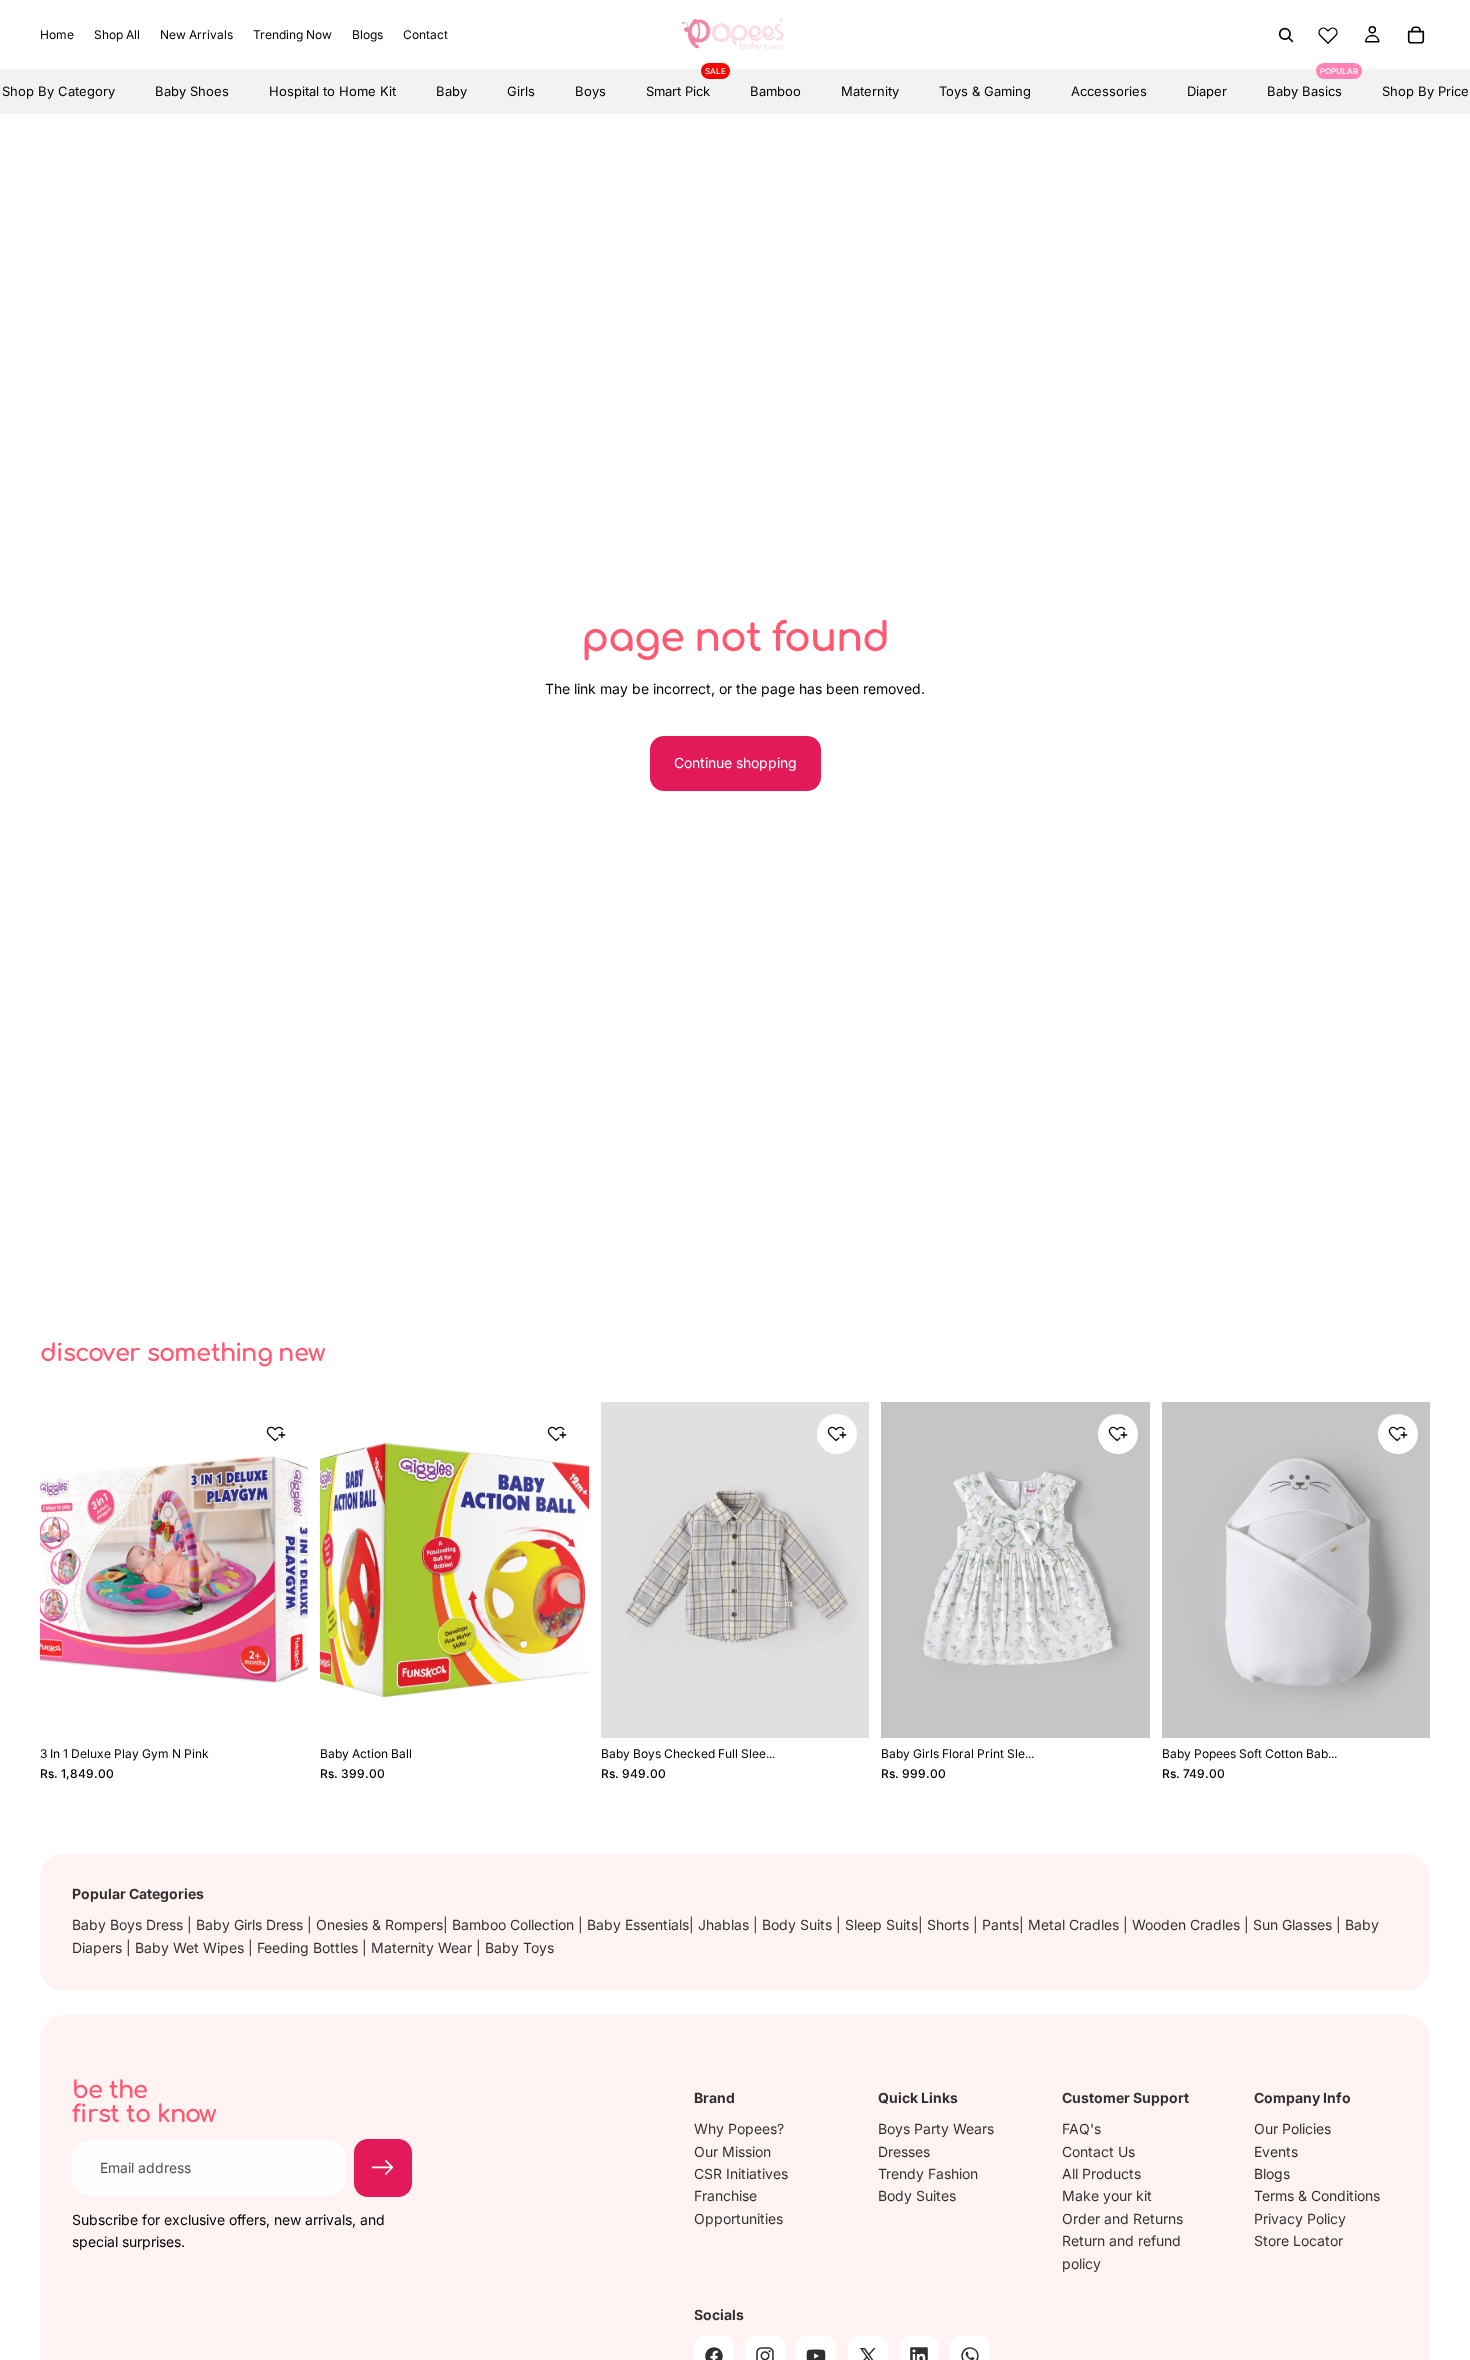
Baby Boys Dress (129, 1924)
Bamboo (775, 91)
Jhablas (725, 1924)
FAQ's (1081, 2128)
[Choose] (840, 1706)
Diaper (1207, 91)
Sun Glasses (1294, 1924)
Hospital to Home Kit (332, 91)
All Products (1101, 2173)
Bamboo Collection (515, 1924)
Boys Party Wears (936, 2128)
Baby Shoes (192, 91)
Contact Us (1098, 2151)
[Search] (1286, 35)
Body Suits (799, 1924)
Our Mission (732, 2151)
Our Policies (1292, 2128)
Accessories (1109, 91)
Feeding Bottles (309, 1947)
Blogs (1272, 2173)
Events (1276, 2151)
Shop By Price (1425, 91)
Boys (590, 91)
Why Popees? (739, 2128)
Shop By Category (58, 91)
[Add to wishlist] (276, 1434)
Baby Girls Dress (251, 1924)
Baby (451, 91)
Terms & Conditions (1317, 2196)
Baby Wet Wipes (191, 1947)
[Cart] (1416, 35)
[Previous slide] (70, 1570)
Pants (1000, 1924)
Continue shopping (735, 762)
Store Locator (1298, 2240)
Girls (521, 91)
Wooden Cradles (1188, 1924)
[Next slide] (278, 1570)
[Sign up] (383, 2168)
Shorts (950, 1924)
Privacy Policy (1300, 2218)
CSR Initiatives (741, 2173)
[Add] (280, 1706)
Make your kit (1107, 2196)
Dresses (904, 2151)
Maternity (870, 91)
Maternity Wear (423, 1947)
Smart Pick (678, 84)
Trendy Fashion (928, 2173)
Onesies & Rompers (379, 1924)
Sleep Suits (881, 1924)
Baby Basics (1304, 84)
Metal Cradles (1075, 1924)
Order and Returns (1122, 2218)
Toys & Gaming (985, 91)
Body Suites (917, 2196)
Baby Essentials (638, 1924)
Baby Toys (519, 1947)
